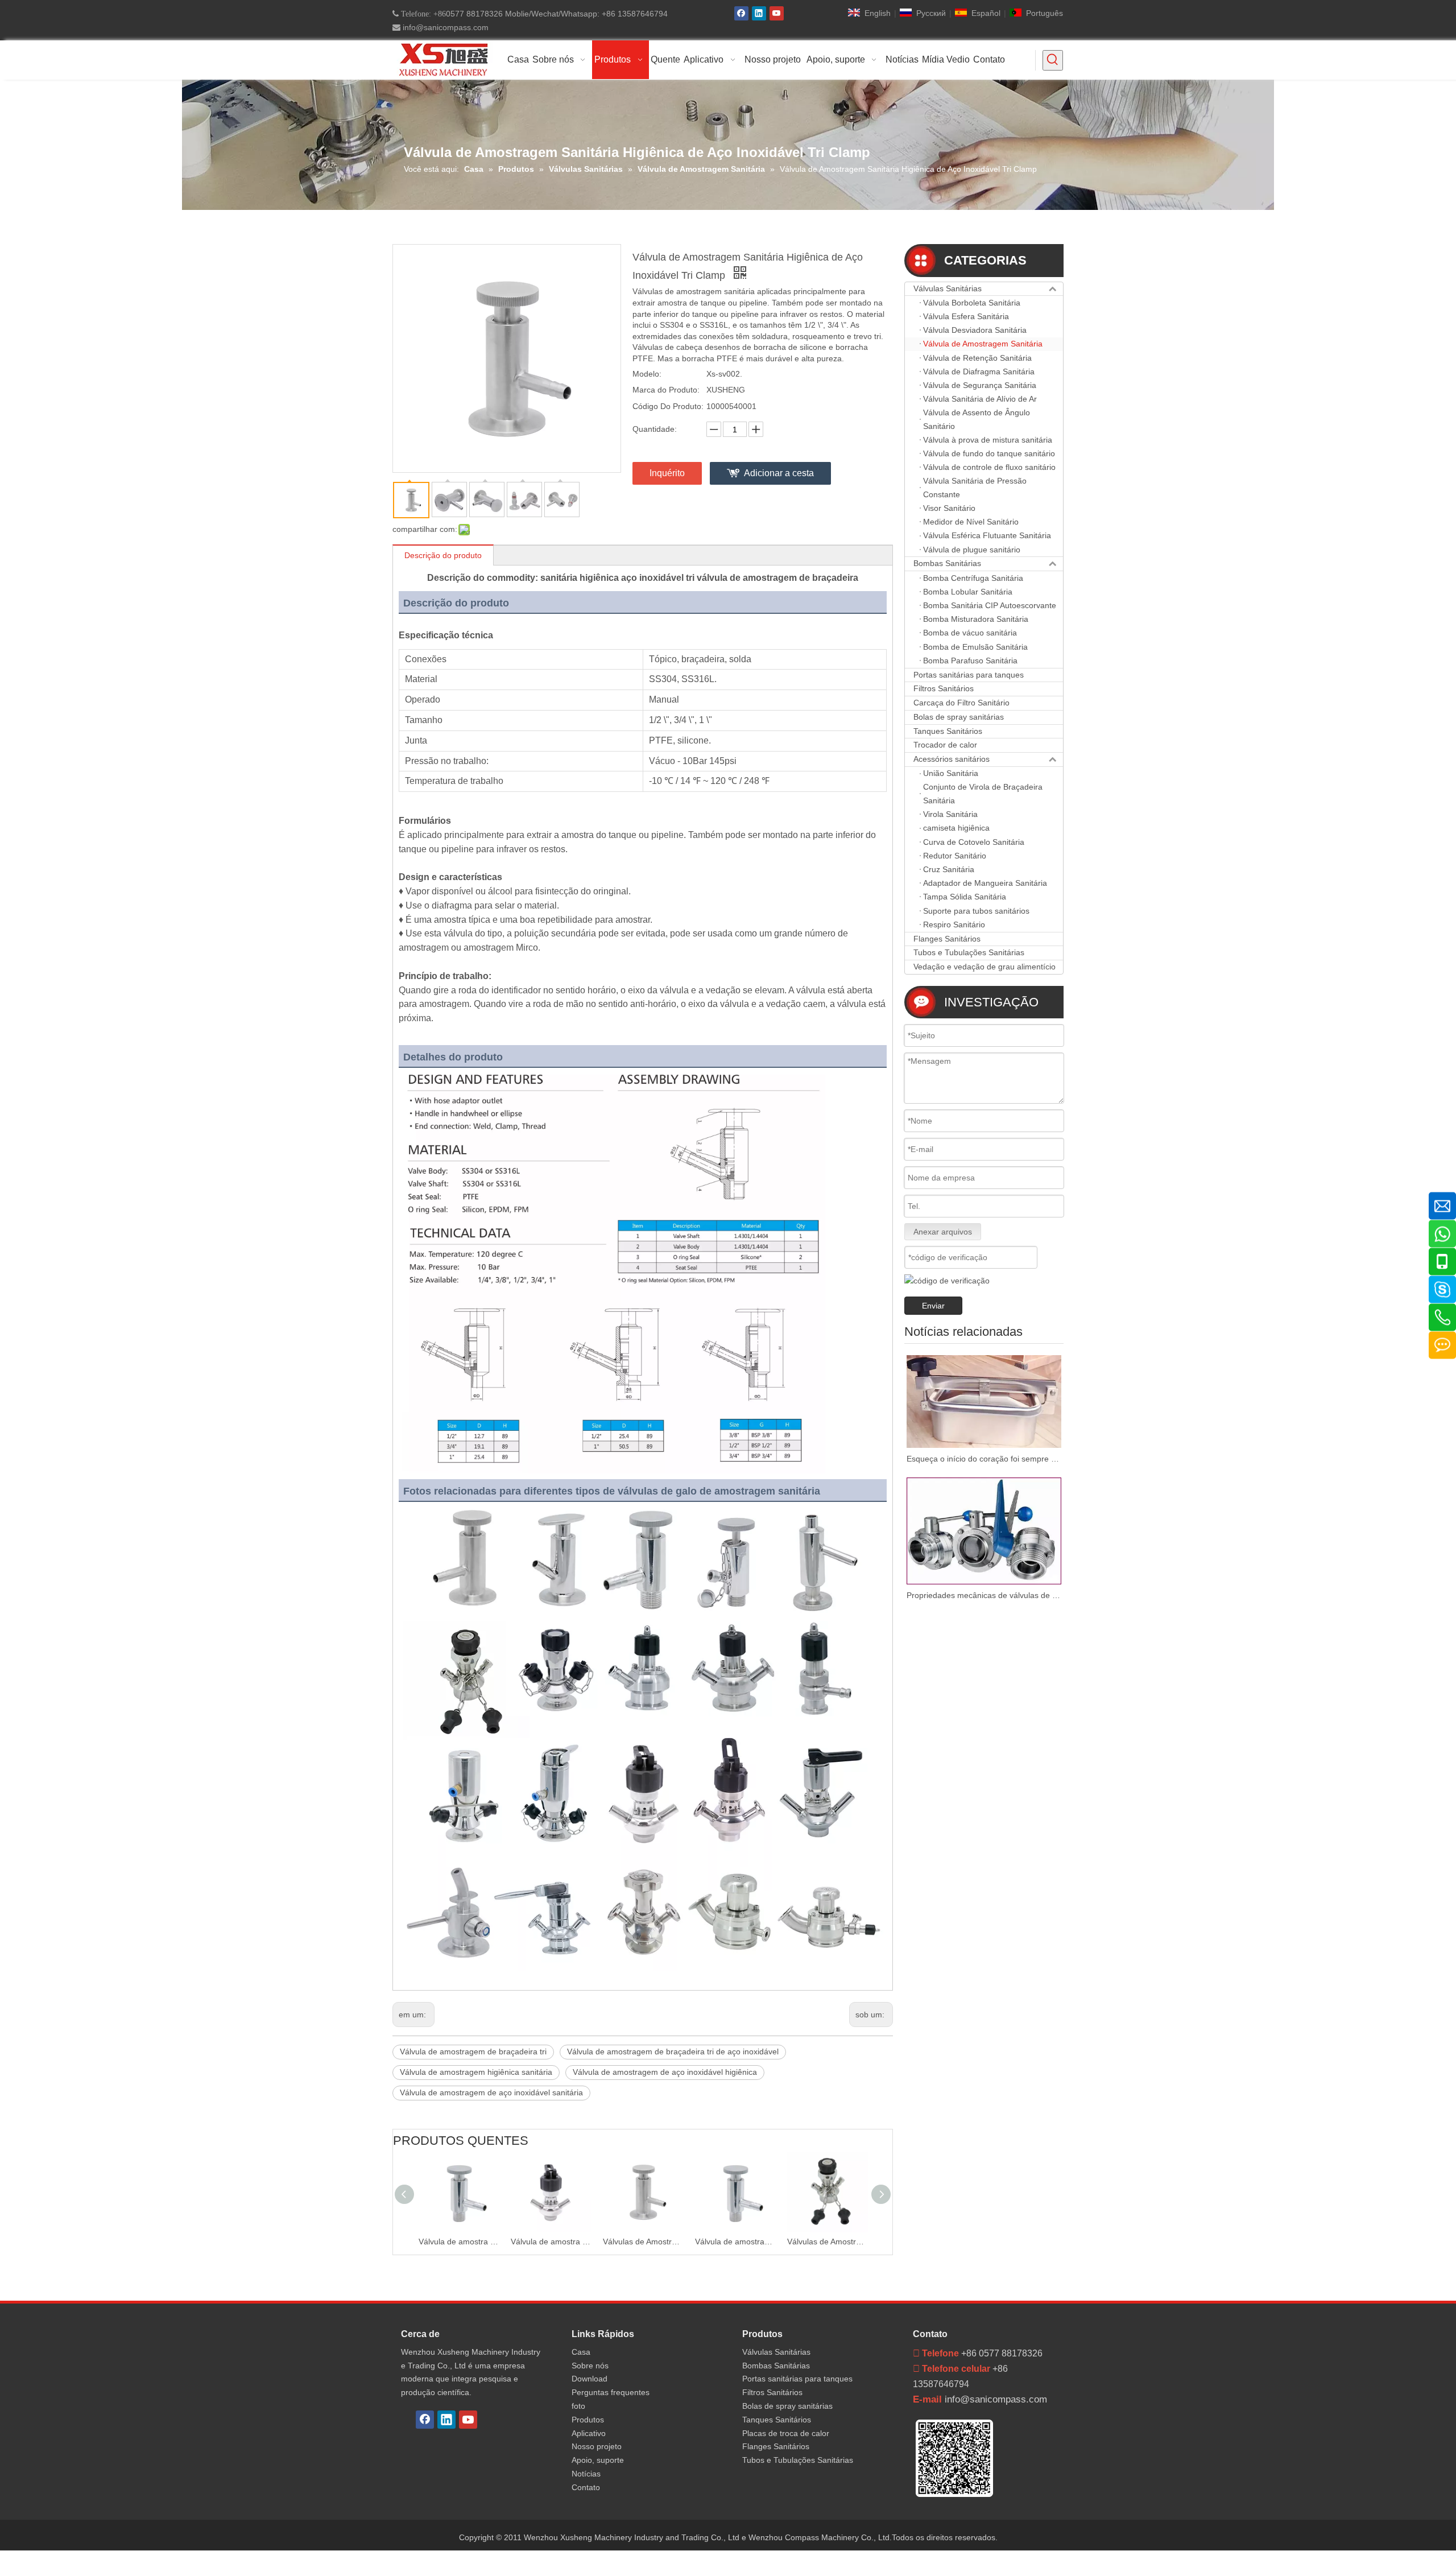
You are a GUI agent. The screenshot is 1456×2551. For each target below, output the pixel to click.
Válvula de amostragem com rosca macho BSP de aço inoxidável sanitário (643, 2242)
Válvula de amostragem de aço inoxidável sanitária (491, 2092)
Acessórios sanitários (952, 759)
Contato (586, 2487)
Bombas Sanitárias (947, 563)
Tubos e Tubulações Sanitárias (969, 952)
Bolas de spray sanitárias (959, 717)
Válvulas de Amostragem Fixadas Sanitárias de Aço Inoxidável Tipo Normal (551, 2242)
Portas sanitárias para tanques (969, 675)
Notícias (586, 2474)
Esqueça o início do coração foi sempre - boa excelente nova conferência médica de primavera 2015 (984, 1459)
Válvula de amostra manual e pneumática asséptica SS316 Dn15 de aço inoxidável (459, 2242)
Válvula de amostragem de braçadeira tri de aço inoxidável (673, 2051)
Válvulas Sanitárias (948, 288)
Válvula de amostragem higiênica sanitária (476, 2072)
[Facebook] (741, 13)
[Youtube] (777, 13)
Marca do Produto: (666, 390)
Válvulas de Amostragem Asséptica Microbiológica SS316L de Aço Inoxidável (828, 2242)
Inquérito (667, 473)
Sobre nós (590, 2366)
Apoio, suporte (598, 2460)
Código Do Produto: (668, 406)
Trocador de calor (945, 745)
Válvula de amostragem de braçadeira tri (473, 2051)
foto (578, 2406)
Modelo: (647, 374)
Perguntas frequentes (611, 2392)
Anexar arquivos (943, 1232)
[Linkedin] (759, 13)
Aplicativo (589, 2433)
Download (590, 2379)
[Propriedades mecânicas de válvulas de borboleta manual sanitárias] (984, 1531)
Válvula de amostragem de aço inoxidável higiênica (665, 2072)
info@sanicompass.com (444, 27)
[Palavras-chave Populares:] (1053, 60)
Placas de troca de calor (786, 2433)
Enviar (933, 1306)
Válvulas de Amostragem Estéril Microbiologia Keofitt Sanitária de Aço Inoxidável (735, 2242)
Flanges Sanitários (947, 939)
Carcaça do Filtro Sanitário (961, 703)
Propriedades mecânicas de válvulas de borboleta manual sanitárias (984, 1595)
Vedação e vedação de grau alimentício (985, 967)
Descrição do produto (443, 555)
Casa (581, 2352)
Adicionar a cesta (779, 473)
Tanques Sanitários (948, 731)
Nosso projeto (597, 2446)
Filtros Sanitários (944, 688)
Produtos (588, 2420)
